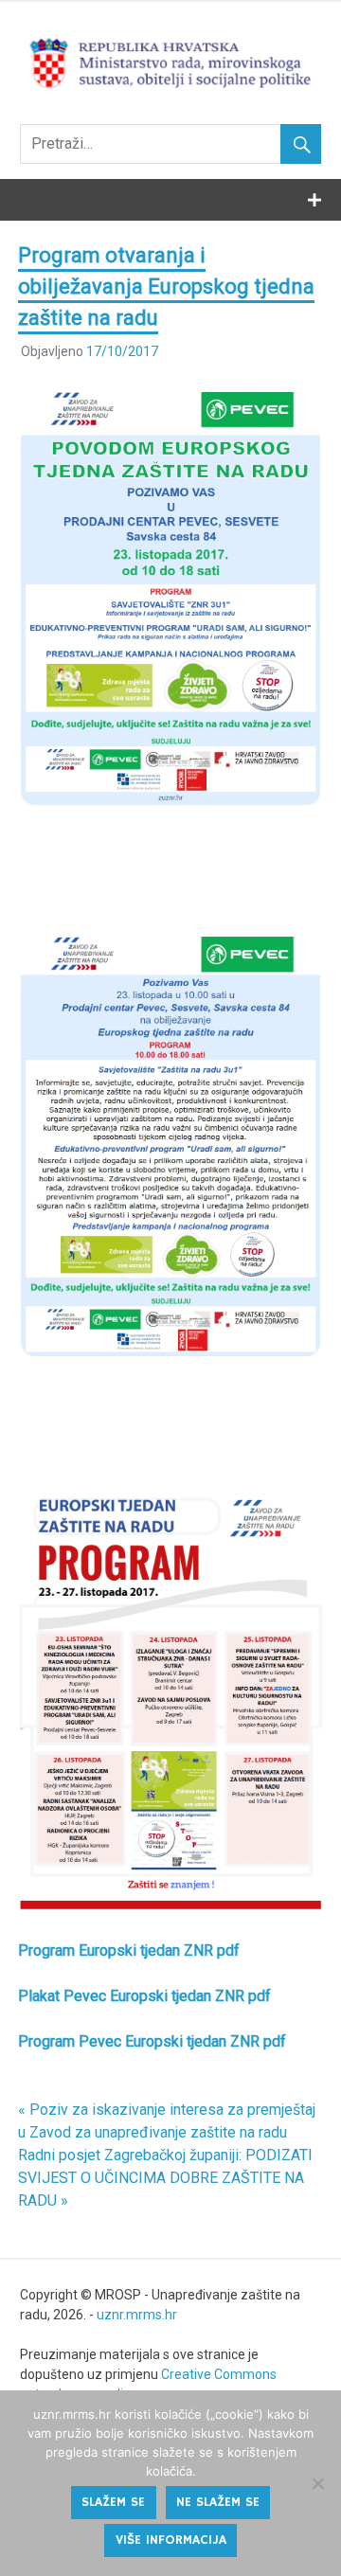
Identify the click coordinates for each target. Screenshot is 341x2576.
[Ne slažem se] (317, 2483)
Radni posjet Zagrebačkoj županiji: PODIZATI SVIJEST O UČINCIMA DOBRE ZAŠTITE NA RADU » (165, 2178)
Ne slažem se (218, 2502)
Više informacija (171, 2540)
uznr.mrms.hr (137, 2315)
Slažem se (113, 2502)
